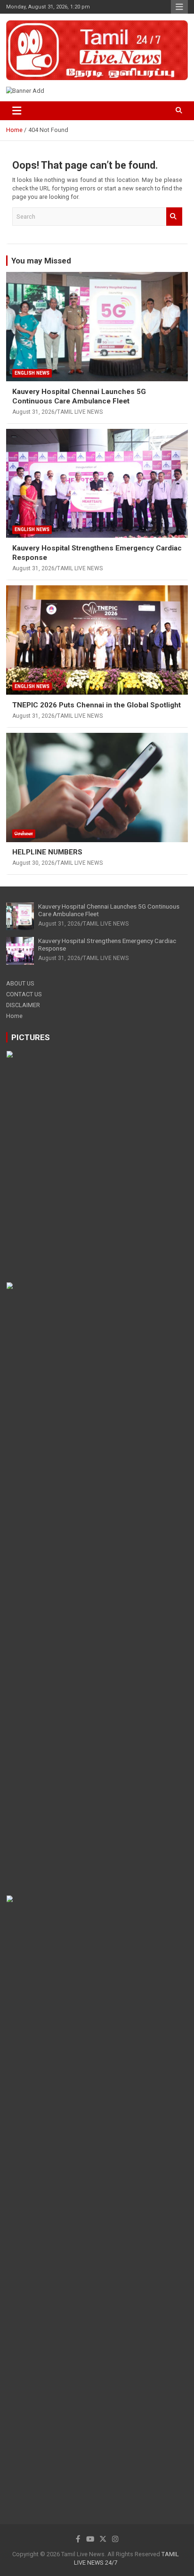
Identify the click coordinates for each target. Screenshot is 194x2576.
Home (14, 1016)
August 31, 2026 (33, 412)
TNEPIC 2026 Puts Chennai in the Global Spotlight (97, 705)
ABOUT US (20, 983)
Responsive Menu (179, 7)
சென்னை (24, 833)
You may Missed (41, 261)
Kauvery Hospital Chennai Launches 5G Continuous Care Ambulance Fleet (79, 396)
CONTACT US (24, 994)
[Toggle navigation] (17, 111)
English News (32, 373)
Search (174, 216)
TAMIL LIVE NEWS (80, 412)
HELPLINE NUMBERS (47, 852)
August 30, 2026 (33, 863)
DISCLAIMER (23, 1005)
